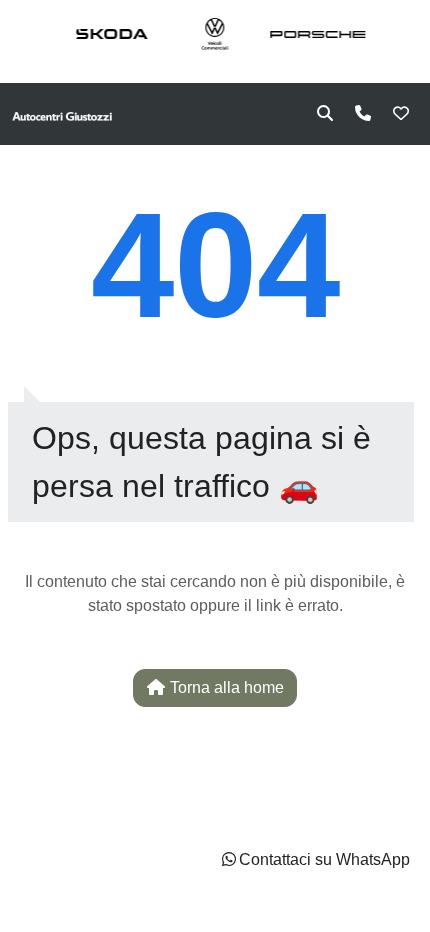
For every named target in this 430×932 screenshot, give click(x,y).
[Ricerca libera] (325, 114)
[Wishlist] (401, 114)
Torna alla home (225, 687)
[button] (314, 860)
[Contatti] (363, 114)
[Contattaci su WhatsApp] (229, 859)
